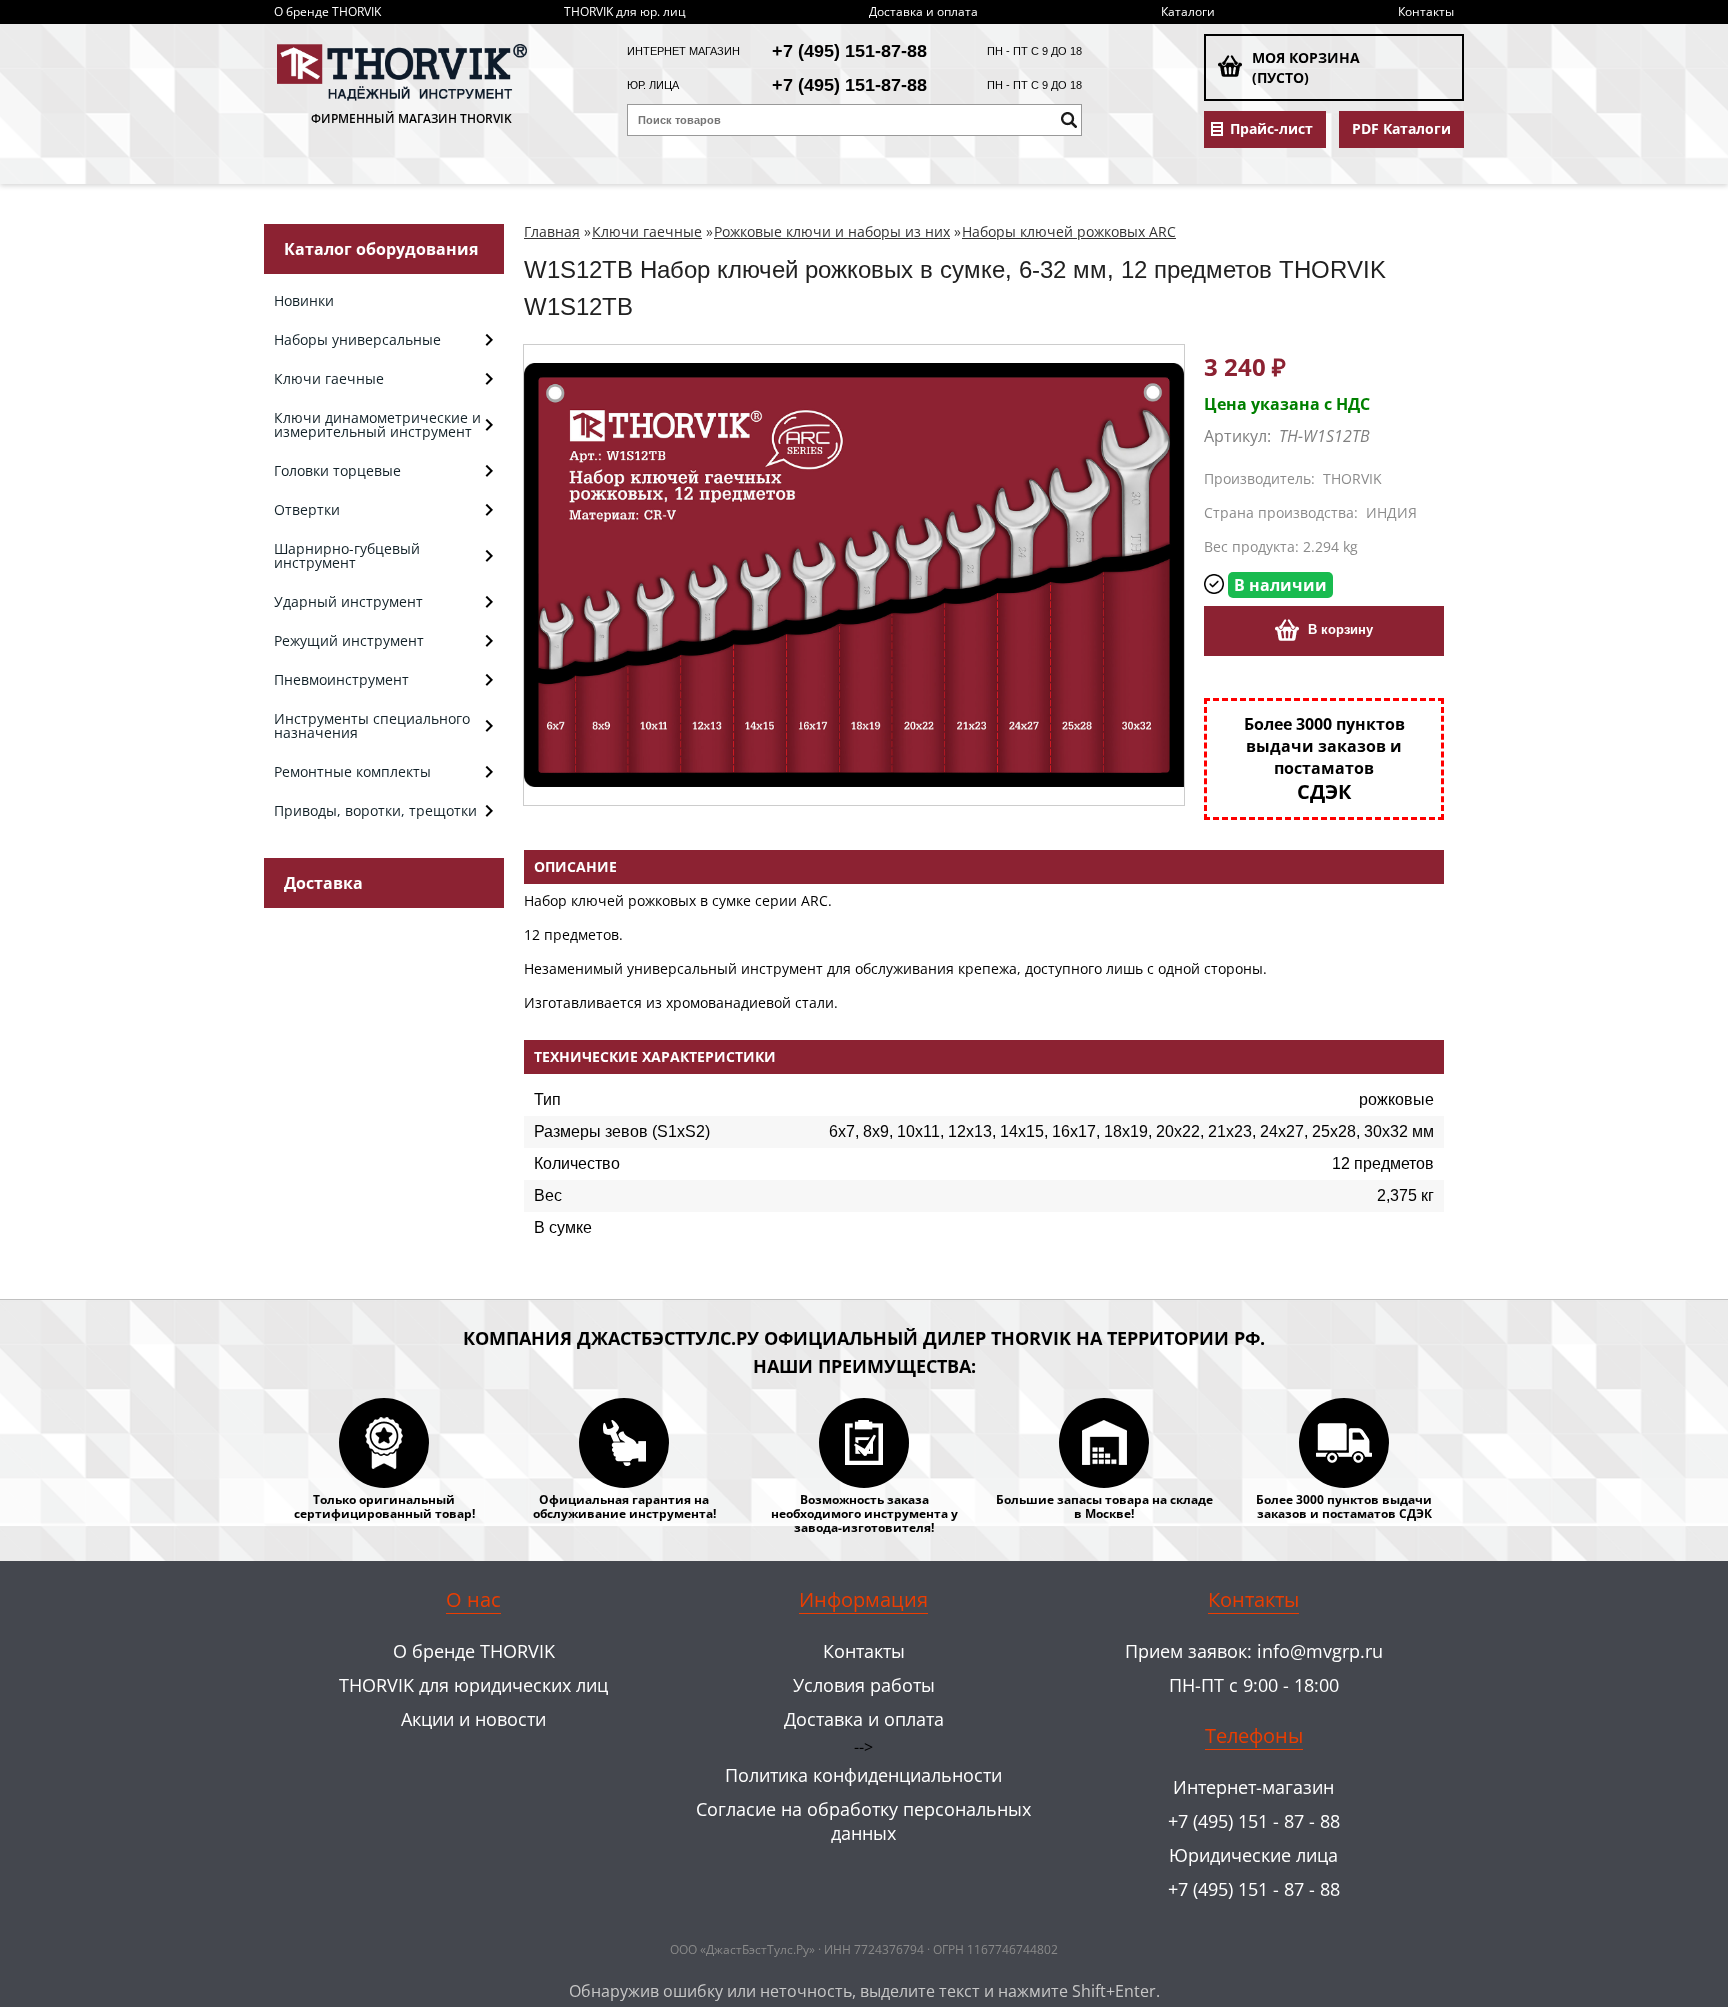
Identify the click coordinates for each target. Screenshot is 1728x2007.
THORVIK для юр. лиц (625, 11)
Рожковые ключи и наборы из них (832, 231)
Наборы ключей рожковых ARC (1069, 231)
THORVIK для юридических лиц (473, 1685)
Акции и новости (473, 1719)
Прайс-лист (1271, 129)
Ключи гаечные (647, 231)
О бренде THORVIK (327, 11)
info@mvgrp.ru (1320, 1651)
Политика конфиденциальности (863, 1775)
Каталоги (1188, 11)
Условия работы (864, 1685)
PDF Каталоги (1401, 129)
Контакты (1426, 11)
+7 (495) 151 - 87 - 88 (1254, 1821)
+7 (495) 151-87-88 (849, 51)
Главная (552, 231)
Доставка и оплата (923, 11)
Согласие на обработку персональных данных (863, 1821)
